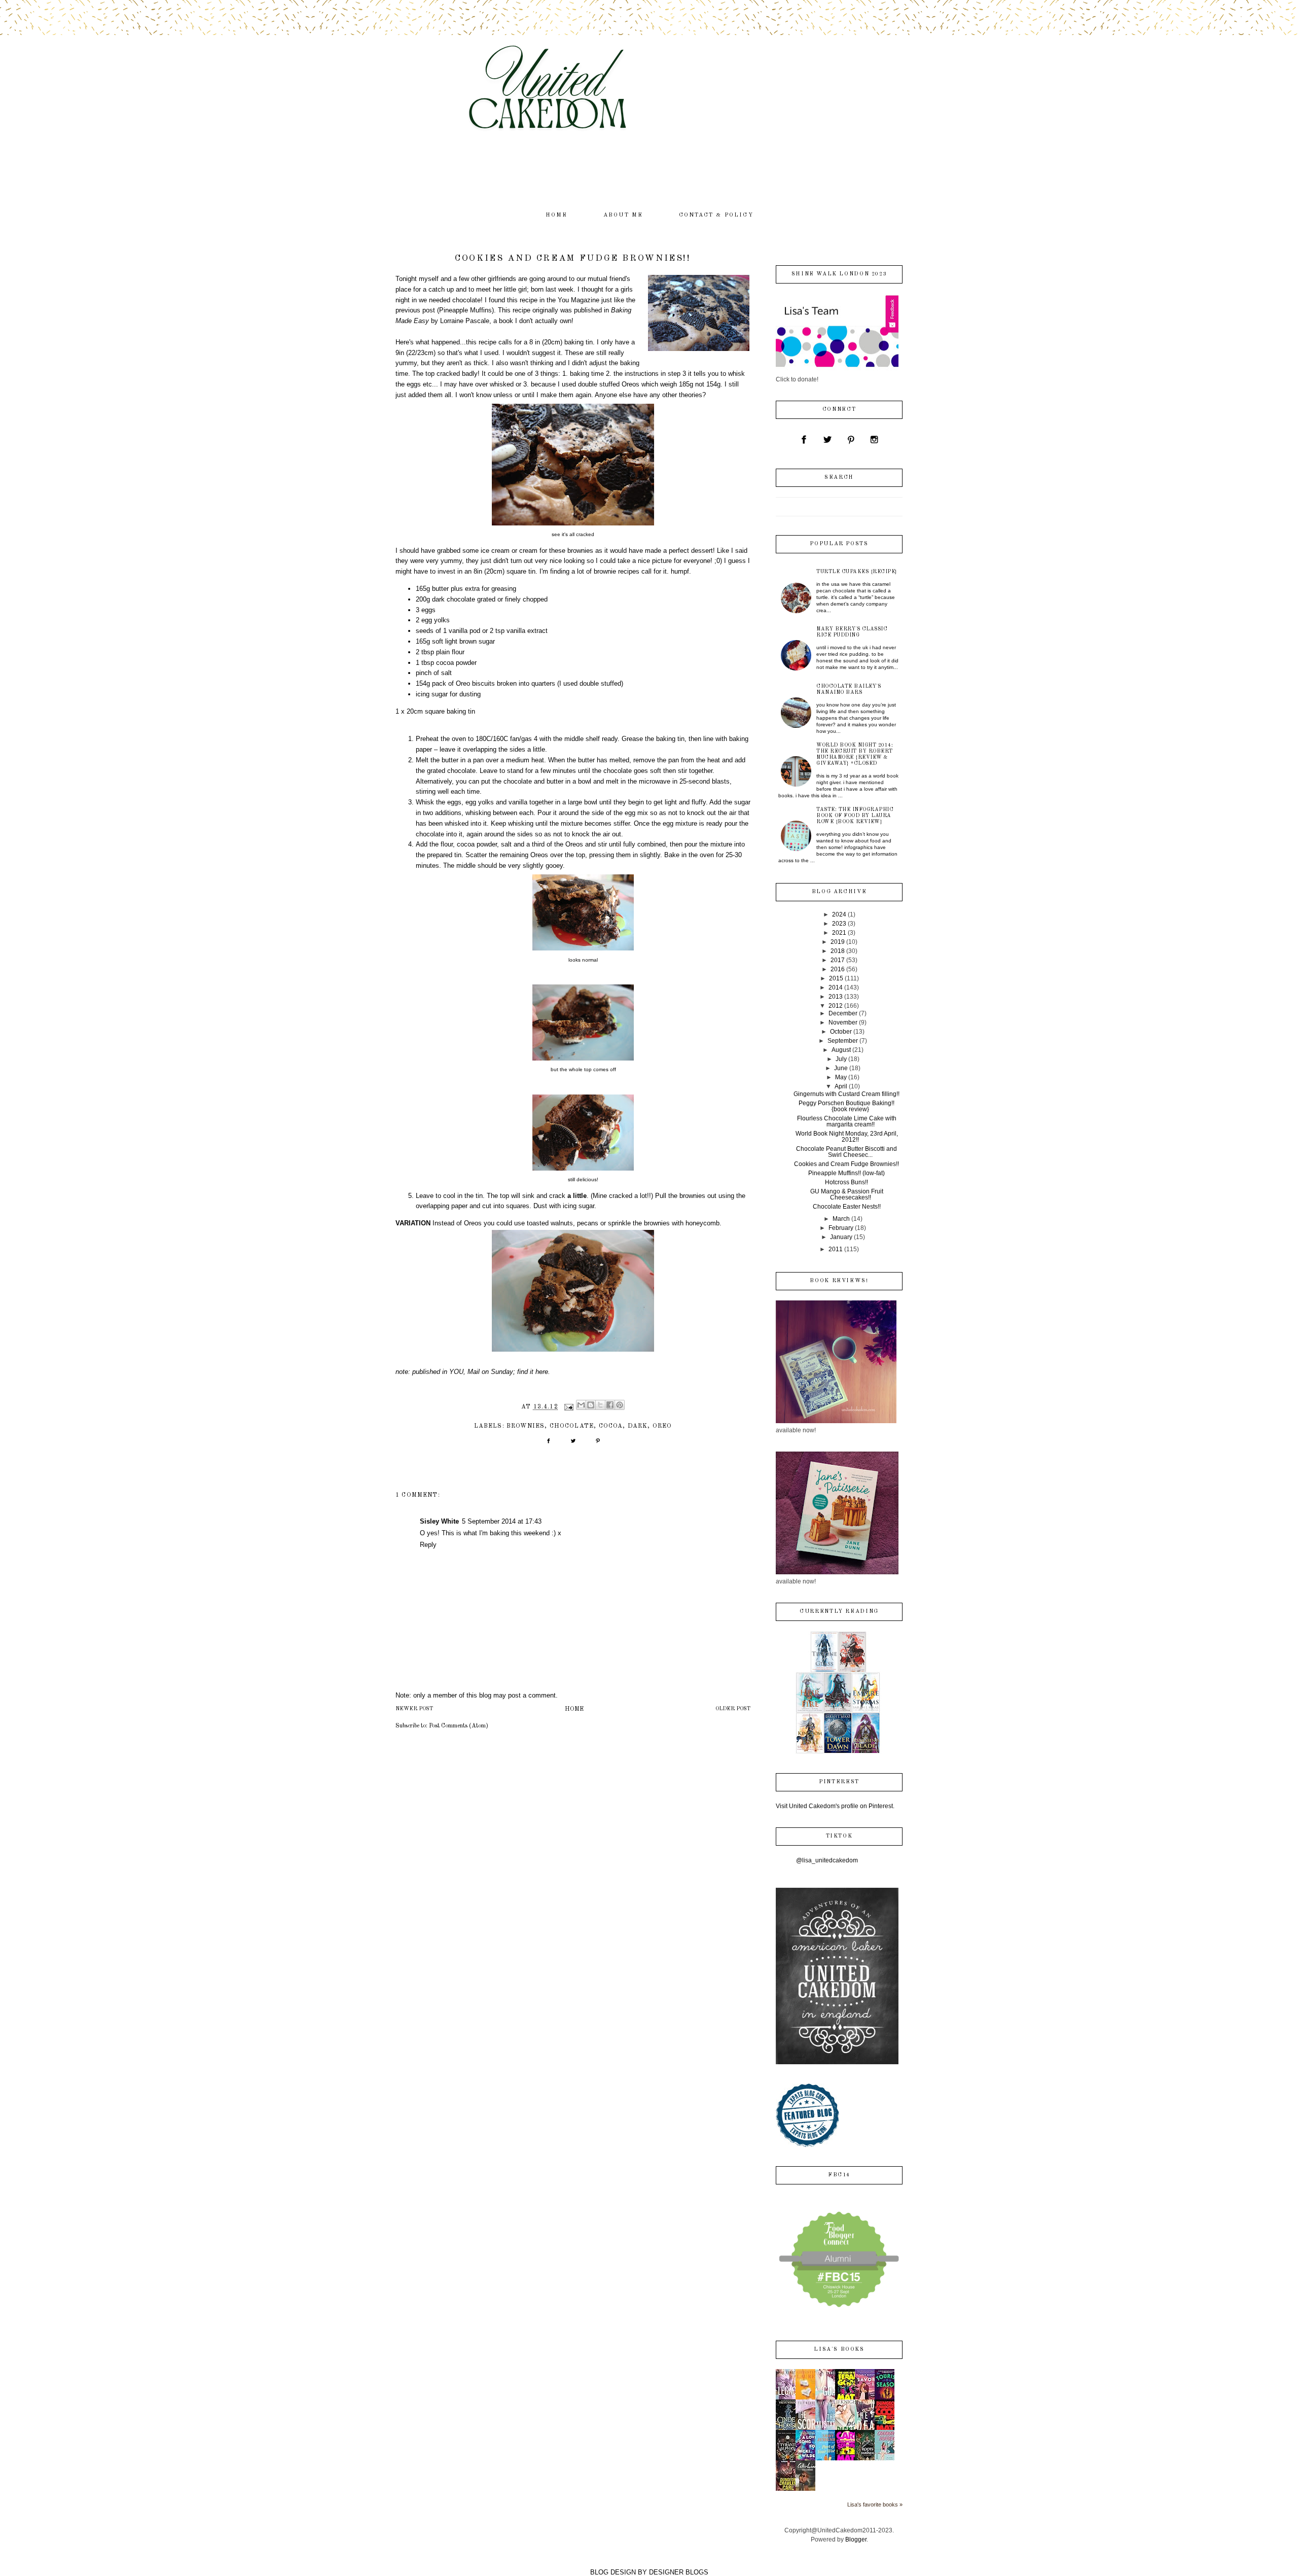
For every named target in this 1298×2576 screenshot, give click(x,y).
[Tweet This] (573, 1444)
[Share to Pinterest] (620, 1405)
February (841, 1228)
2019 (838, 942)
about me (623, 215)
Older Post (733, 1709)
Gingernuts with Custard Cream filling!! (846, 1094)
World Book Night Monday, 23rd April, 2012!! (847, 1137)
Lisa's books (839, 2350)
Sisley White (439, 1521)
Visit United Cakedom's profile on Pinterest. (835, 1806)
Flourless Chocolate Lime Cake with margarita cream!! (847, 1121)
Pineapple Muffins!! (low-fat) (846, 1173)
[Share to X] (600, 1405)
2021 (839, 933)
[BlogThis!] (591, 1405)
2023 (839, 924)
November (843, 1022)
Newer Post (414, 1709)
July (841, 1059)
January (841, 1237)
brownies (526, 1426)
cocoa (611, 1426)
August (841, 1050)
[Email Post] (568, 1407)
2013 (836, 997)
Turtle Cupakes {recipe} (857, 572)
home (557, 215)
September (843, 1041)
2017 (838, 960)
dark (638, 1426)
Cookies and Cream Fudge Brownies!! (846, 1164)
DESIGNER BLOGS (679, 2572)
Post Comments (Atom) (459, 1726)
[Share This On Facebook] (548, 1444)
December (843, 1013)
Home (574, 1709)
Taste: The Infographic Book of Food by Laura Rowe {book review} (855, 816)
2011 (836, 1249)
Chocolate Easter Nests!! (847, 1207)
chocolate (572, 1426)
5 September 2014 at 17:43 (502, 1521)
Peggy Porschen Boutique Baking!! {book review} (846, 1106)
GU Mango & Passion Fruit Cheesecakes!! (847, 1194)
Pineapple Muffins (465, 310)
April (841, 1086)
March (841, 1219)
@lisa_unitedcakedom (827, 1860)
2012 (836, 1006)
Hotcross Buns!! (846, 1182)
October (841, 1032)
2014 (836, 987)
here (542, 1372)
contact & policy (716, 215)
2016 (838, 969)
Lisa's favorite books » (875, 2504)
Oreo (662, 1426)
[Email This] (581, 1405)
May (841, 1077)
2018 (838, 951)
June (841, 1068)
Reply (428, 1545)
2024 (839, 914)
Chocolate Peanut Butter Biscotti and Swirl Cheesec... (846, 1152)
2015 (836, 978)
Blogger (856, 2539)
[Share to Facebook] (610, 1405)
